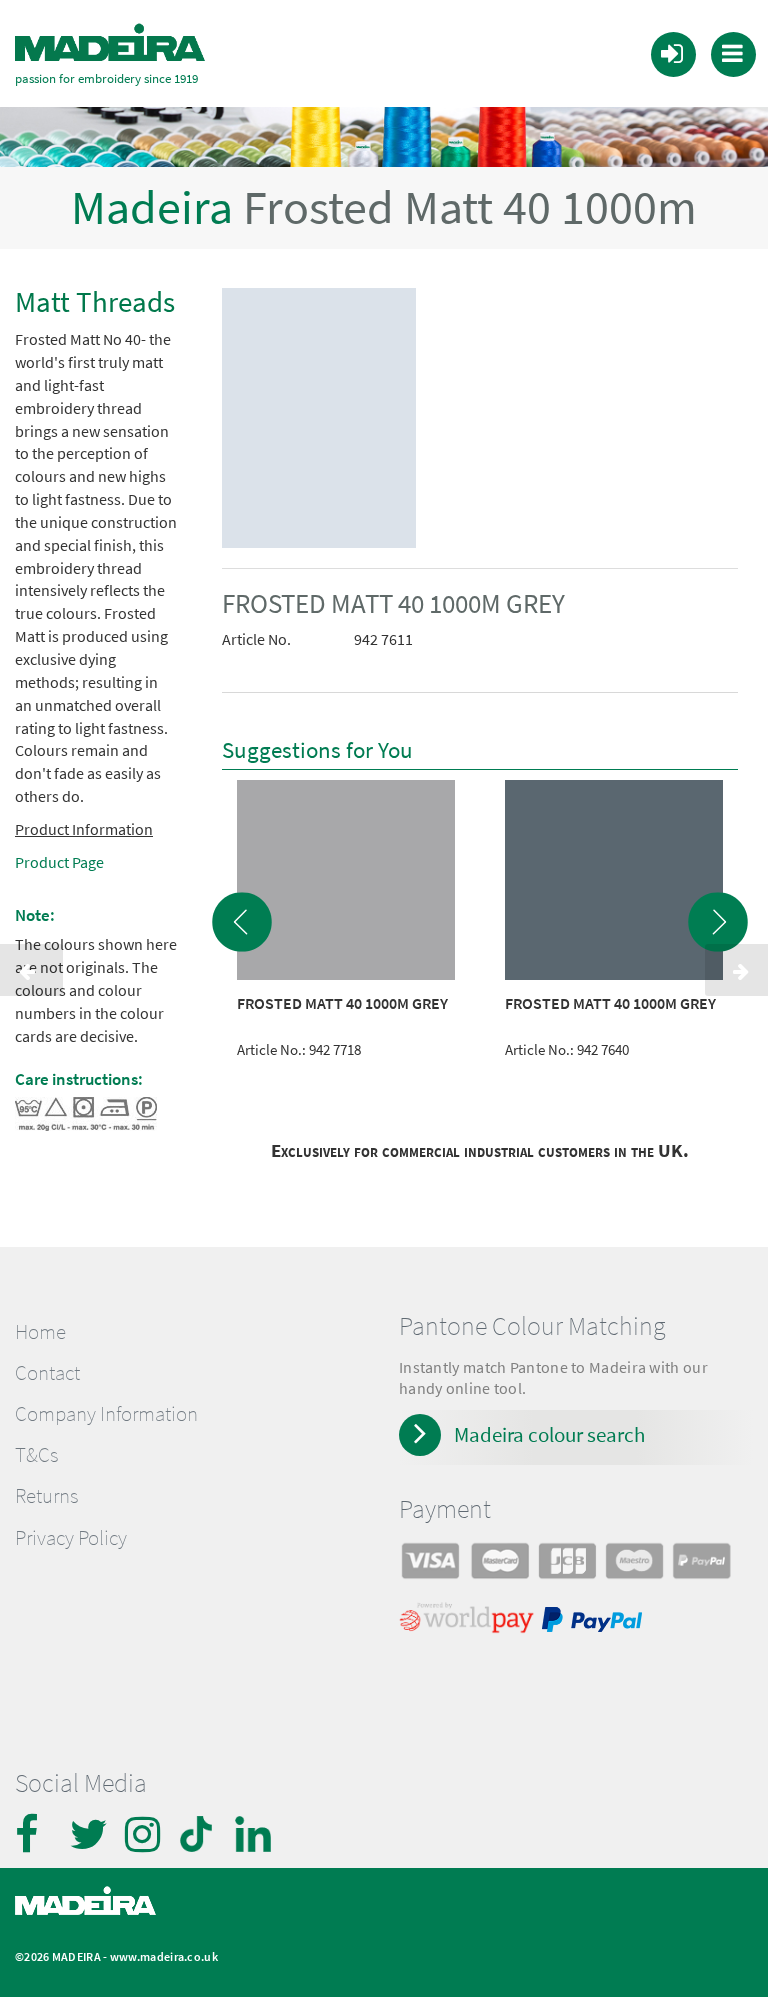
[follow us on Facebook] (35, 1834)
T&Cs (36, 1455)
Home (40, 1332)
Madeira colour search (549, 1434)
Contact (47, 1373)
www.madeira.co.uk (164, 1956)
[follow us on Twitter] (90, 1834)
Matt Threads (95, 301)
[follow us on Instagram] (145, 1834)
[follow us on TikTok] (200, 1834)
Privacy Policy (71, 1538)
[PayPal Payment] (595, 1622)
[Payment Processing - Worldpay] (470, 1622)
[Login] (672, 53)
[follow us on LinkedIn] (255, 1834)
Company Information (106, 1414)
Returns (46, 1496)
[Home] (110, 43)
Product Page (59, 862)
